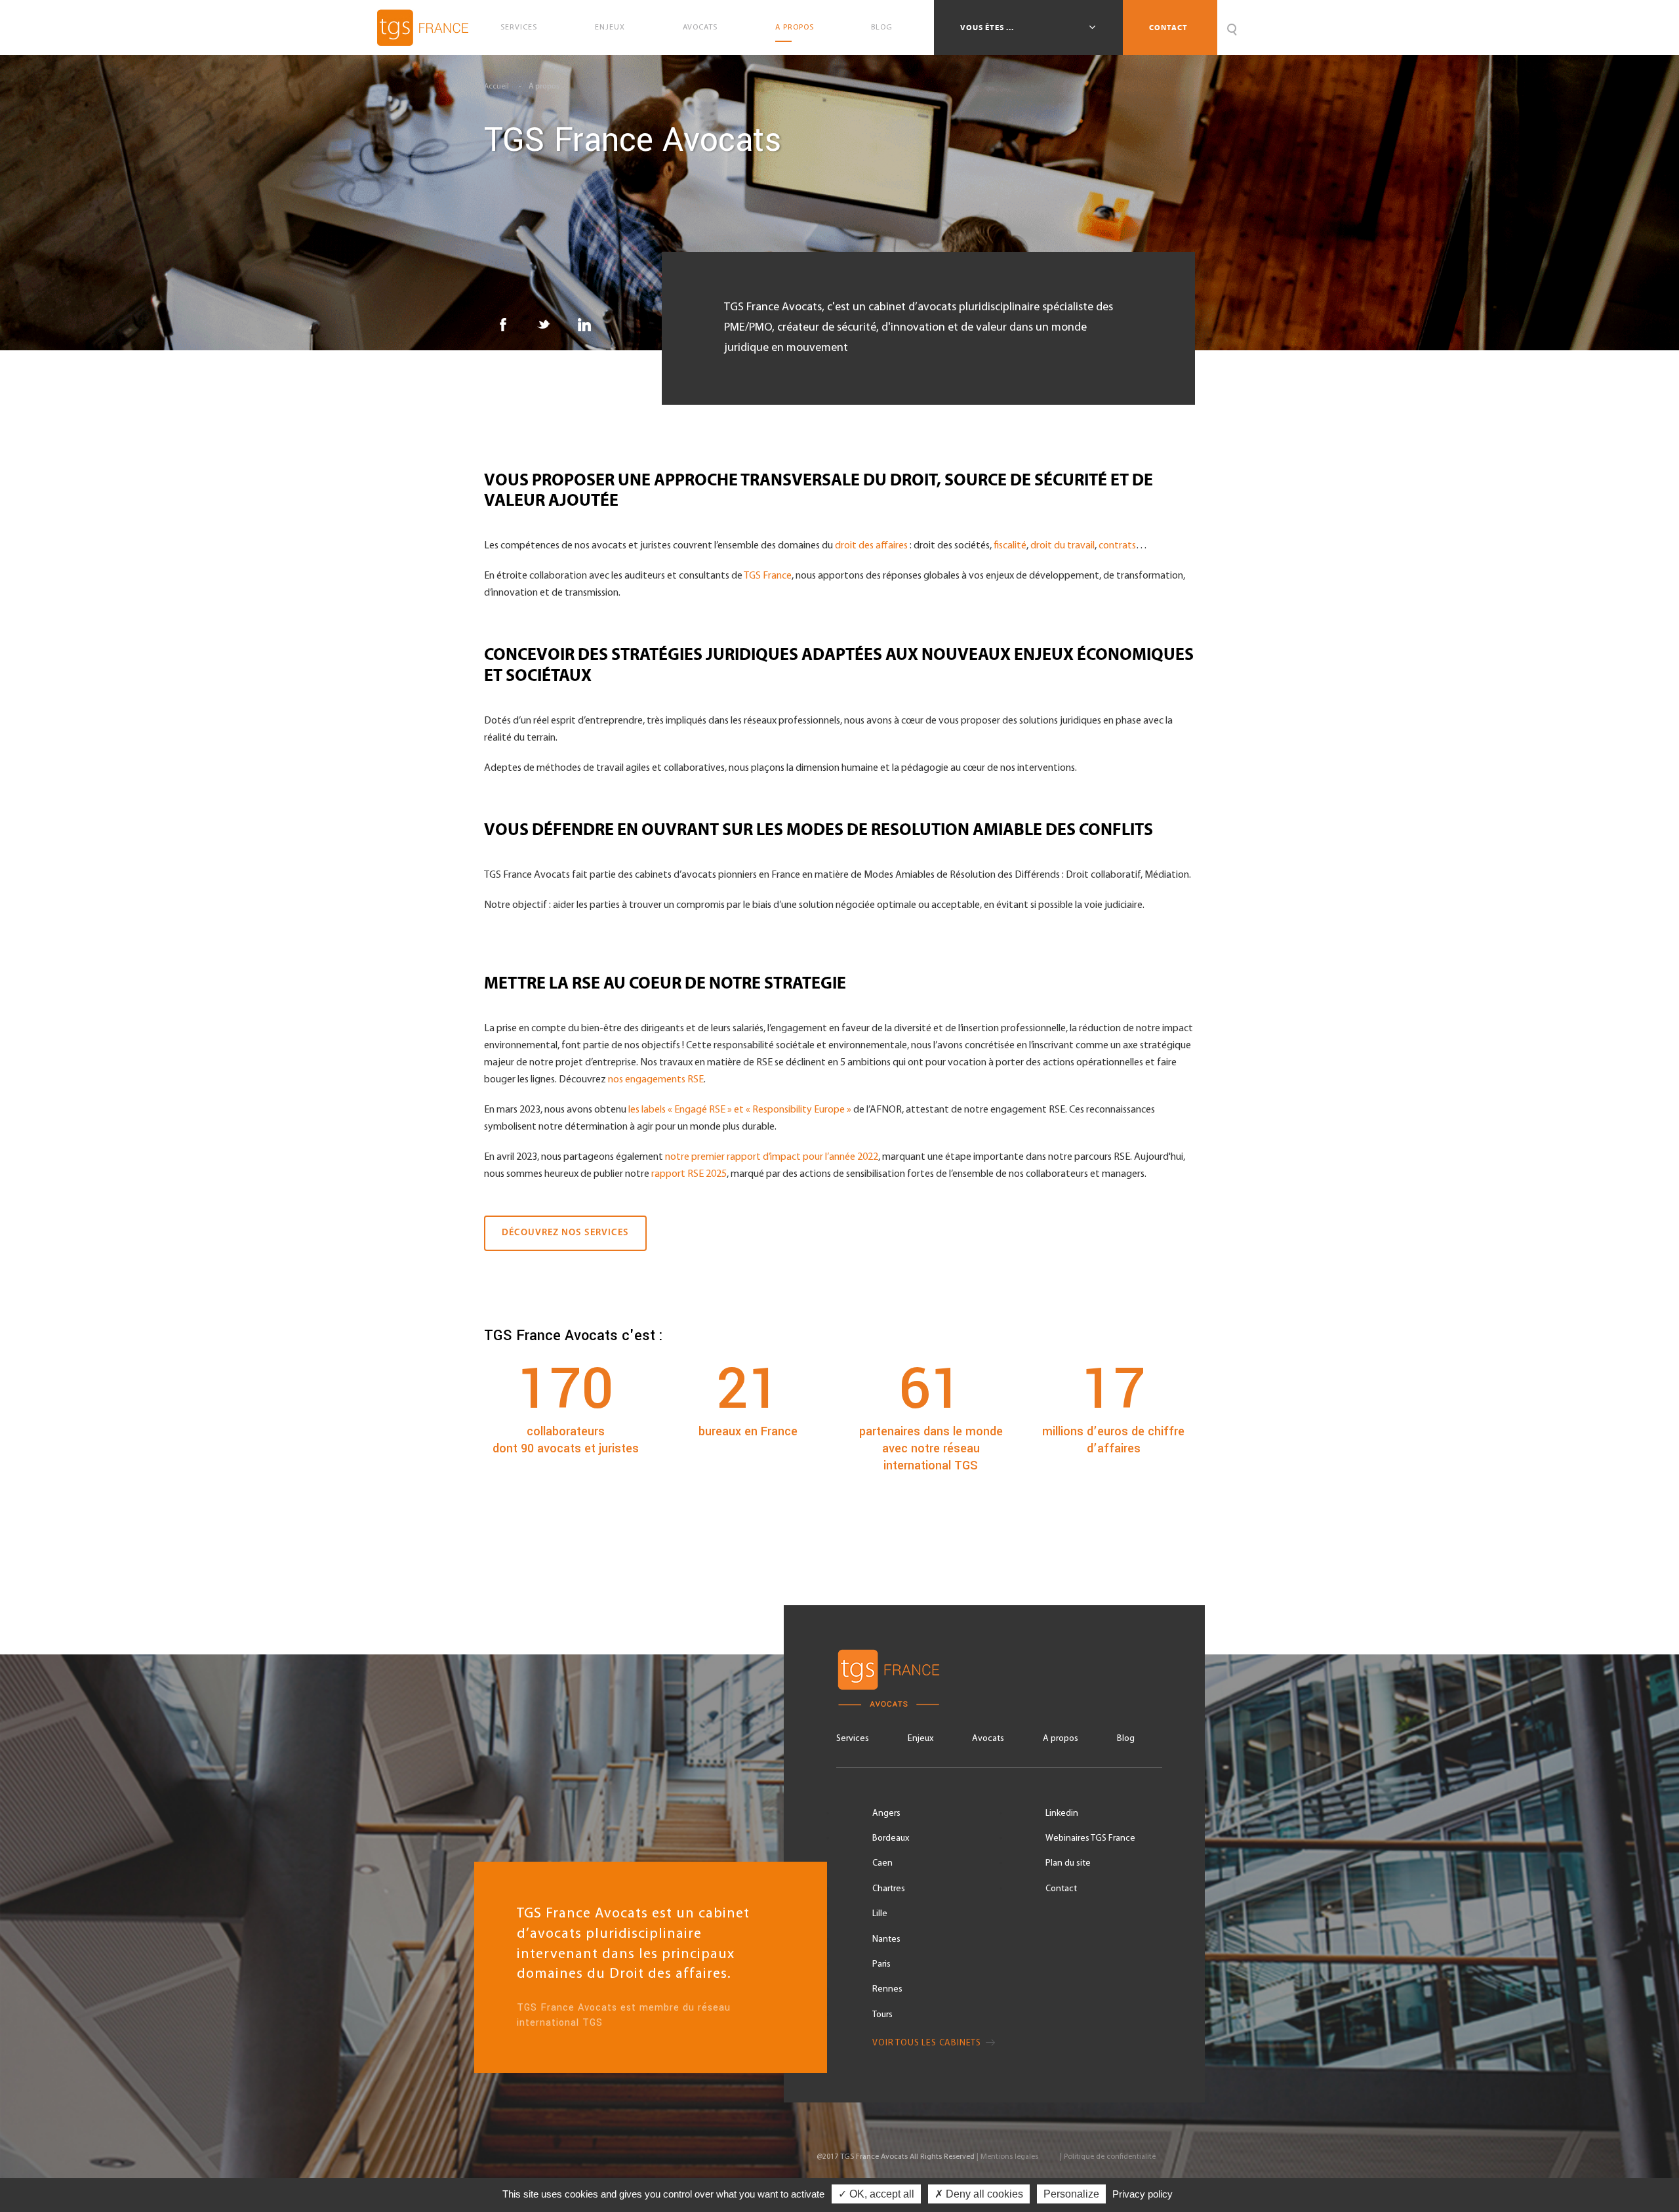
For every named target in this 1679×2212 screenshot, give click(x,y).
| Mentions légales (1007, 2157)
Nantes (886, 1939)
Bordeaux (891, 1838)
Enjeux (610, 28)
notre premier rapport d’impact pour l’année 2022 (772, 1157)
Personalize (1071, 2194)
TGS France (768, 576)
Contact (1168, 28)
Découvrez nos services (565, 1233)
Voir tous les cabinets (928, 2043)
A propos (795, 28)
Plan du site (1068, 1863)
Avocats (700, 28)
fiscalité (1010, 546)
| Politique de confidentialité (1108, 2157)
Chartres (889, 1889)
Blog (882, 28)
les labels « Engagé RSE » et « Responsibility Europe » (739, 1110)
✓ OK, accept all (876, 2194)
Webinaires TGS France (1090, 1838)
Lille (880, 1914)
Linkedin (1062, 1813)
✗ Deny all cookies (979, 2194)
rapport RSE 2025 (689, 1174)
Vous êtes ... (988, 28)
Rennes (887, 1989)
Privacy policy (1143, 2194)
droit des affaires (871, 546)
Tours (882, 2015)
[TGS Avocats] (999, 1678)
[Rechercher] (1231, 28)
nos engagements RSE (656, 1080)
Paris (881, 1964)
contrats (1117, 546)
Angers (886, 1813)
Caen (882, 1863)
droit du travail (1062, 546)
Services (519, 28)
